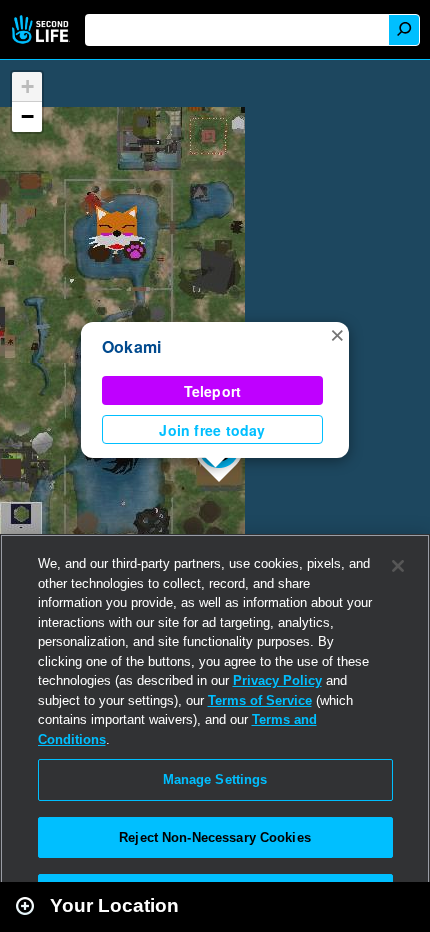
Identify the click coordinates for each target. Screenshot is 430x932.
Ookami (131, 346)
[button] (337, 334)
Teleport (213, 391)
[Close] (398, 566)
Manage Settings (215, 779)
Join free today (212, 430)
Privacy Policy (277, 680)
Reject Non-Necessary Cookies (215, 837)
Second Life (42, 29)
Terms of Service (260, 700)
